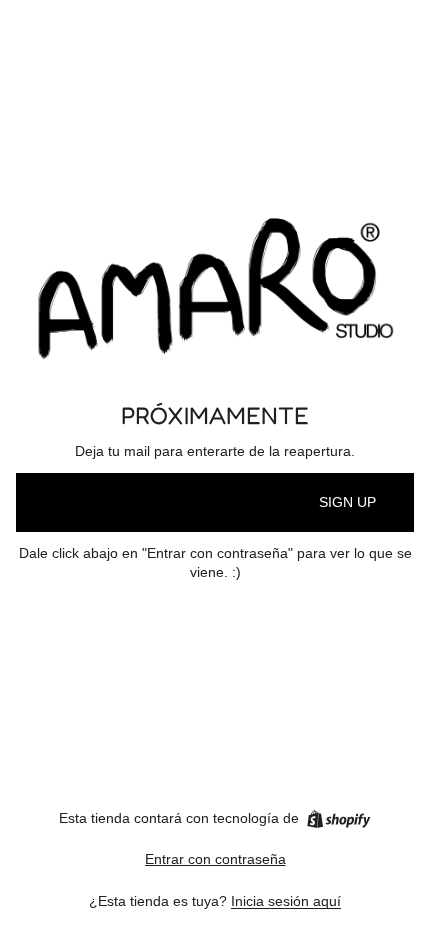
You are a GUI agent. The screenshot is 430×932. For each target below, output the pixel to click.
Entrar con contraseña (215, 859)
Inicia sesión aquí (286, 901)
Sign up (347, 502)
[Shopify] (338, 819)
